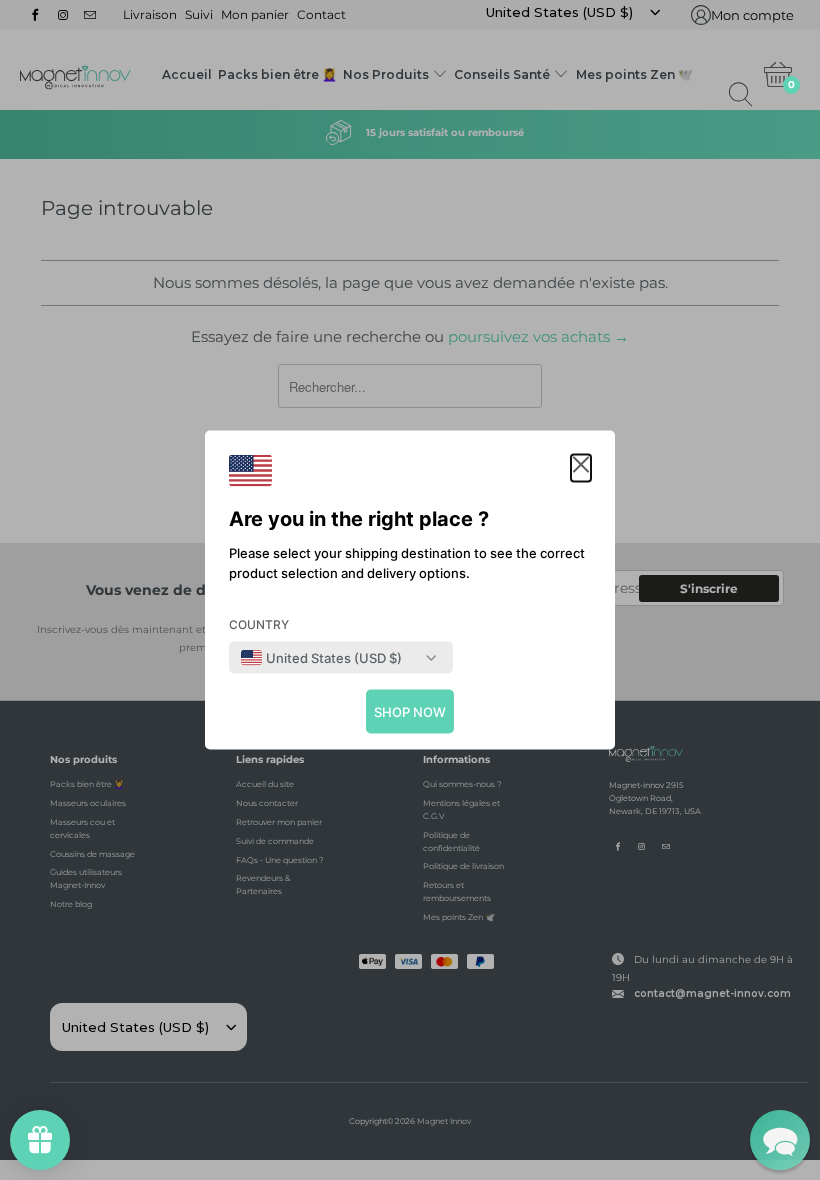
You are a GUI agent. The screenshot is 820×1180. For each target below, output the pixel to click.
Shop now (410, 712)
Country (259, 624)
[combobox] (321, 658)
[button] (581, 468)
